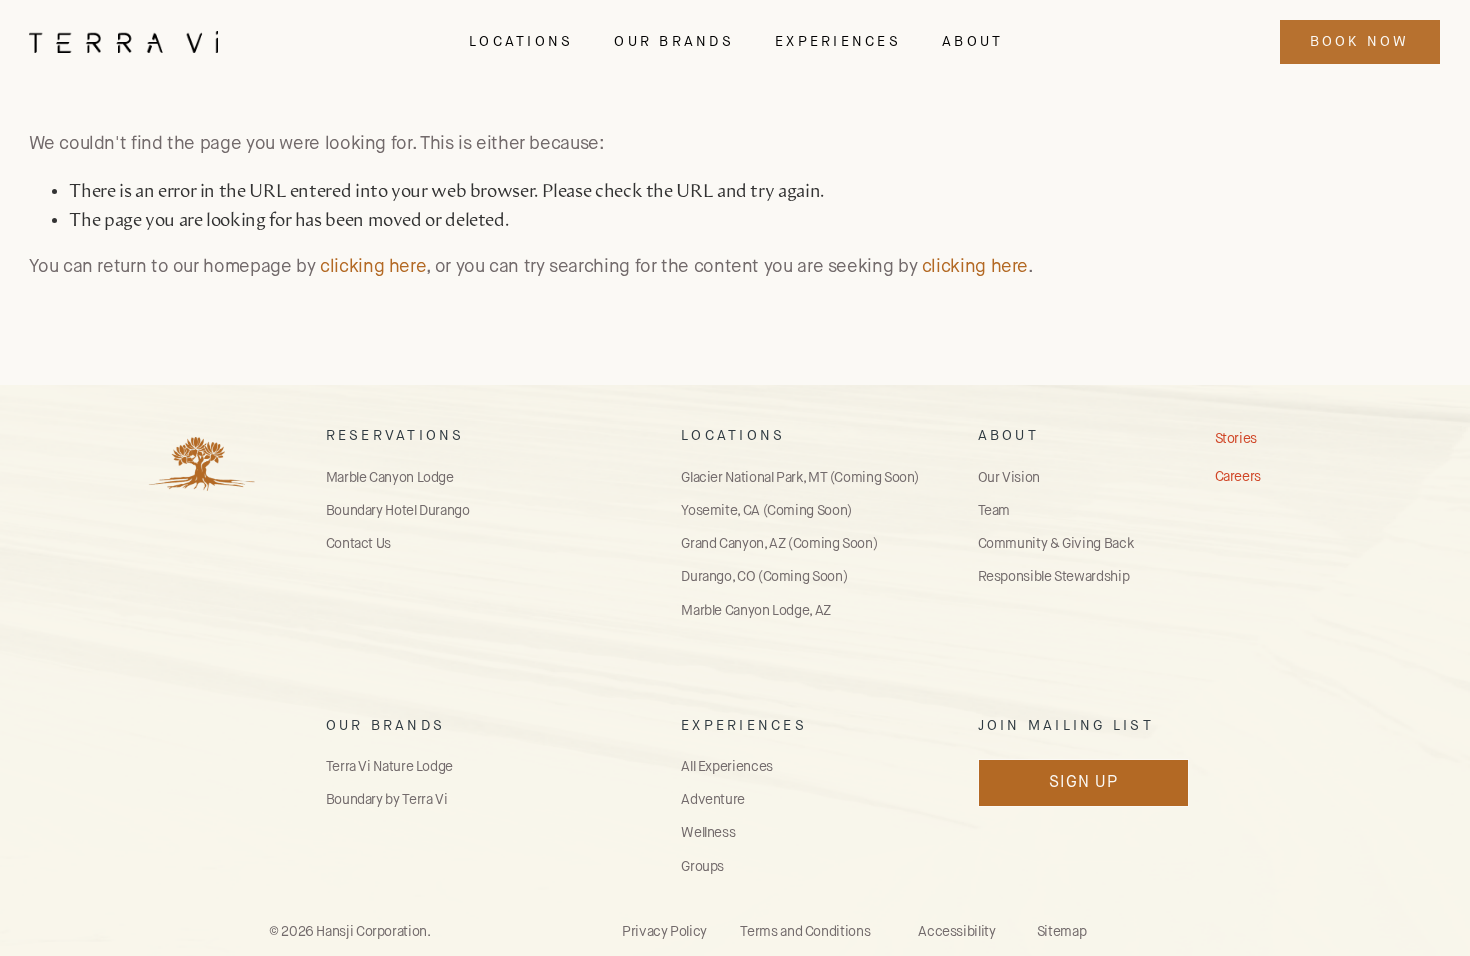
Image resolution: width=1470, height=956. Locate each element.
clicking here (373, 267)
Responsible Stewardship (1054, 577)
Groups (702, 867)
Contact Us (358, 544)
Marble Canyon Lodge (390, 478)
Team (994, 511)
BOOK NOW (1360, 42)
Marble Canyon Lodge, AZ (756, 611)
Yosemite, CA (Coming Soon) (766, 511)
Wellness (708, 833)
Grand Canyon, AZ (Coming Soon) (779, 544)
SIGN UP (1084, 783)
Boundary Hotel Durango (398, 511)
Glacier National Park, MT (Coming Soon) (800, 478)
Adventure (713, 800)
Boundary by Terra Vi (387, 800)
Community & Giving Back (1056, 544)
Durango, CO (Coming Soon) (764, 577)
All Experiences (727, 767)
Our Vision (1009, 478)
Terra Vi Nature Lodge (389, 767)
